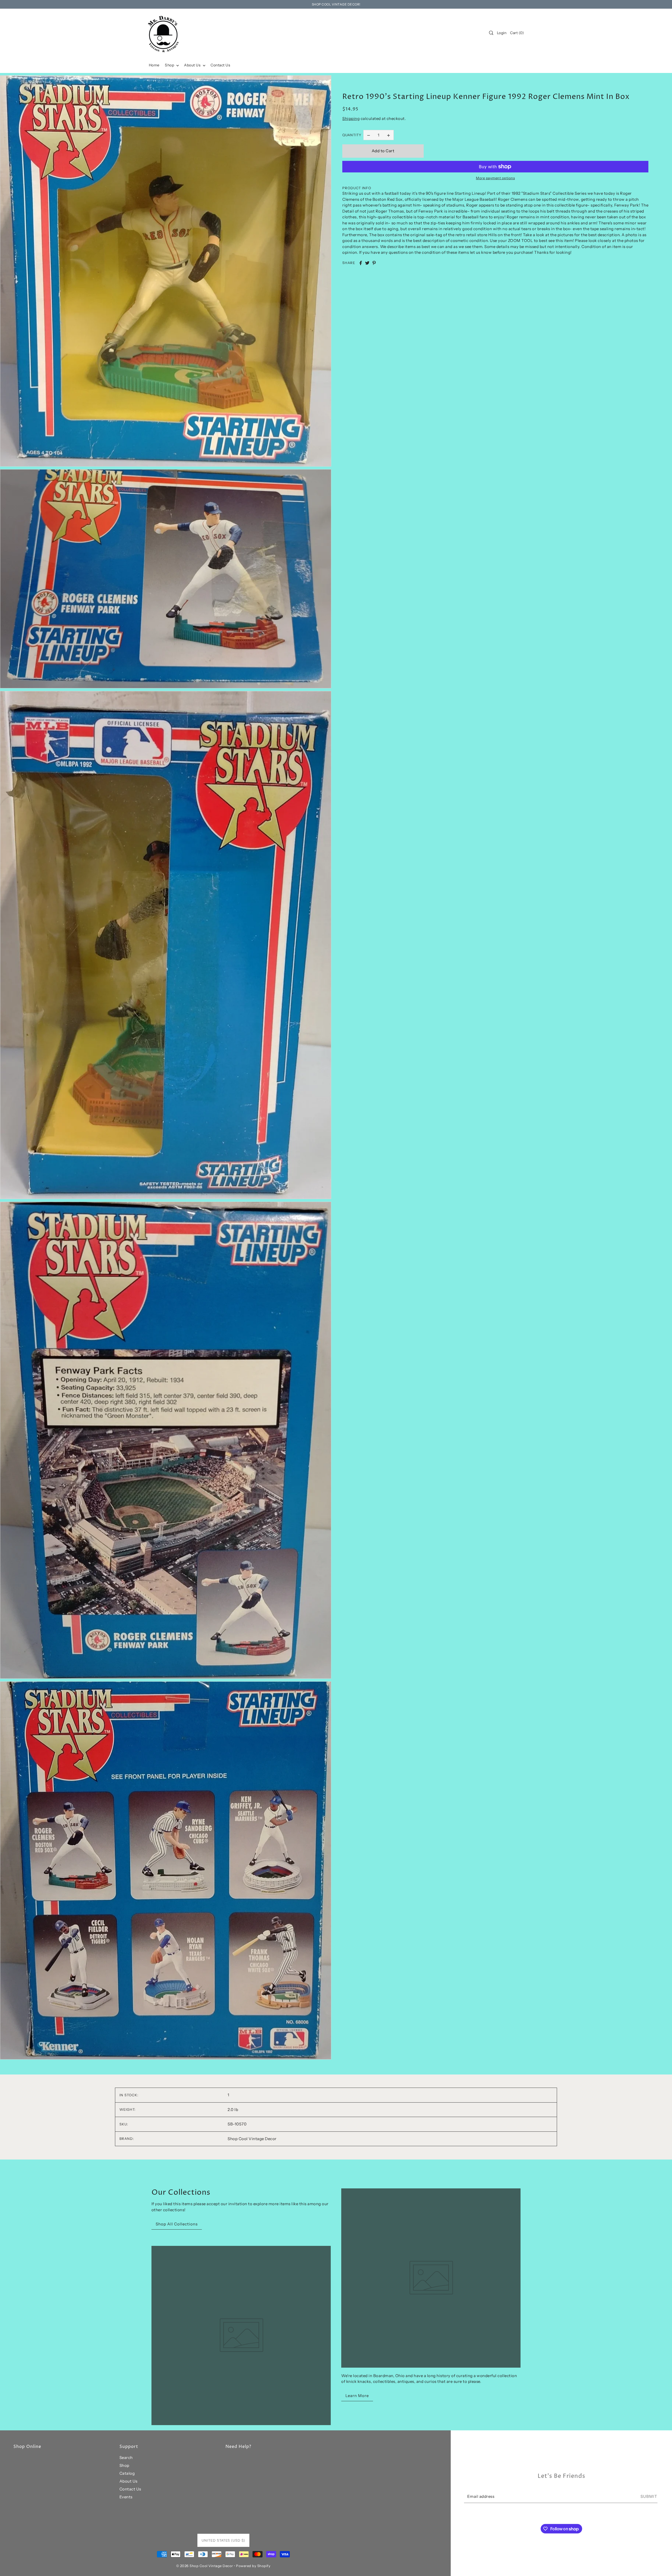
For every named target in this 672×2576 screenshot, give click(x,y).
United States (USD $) (223, 2540)
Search (126, 2458)
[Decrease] (369, 135)
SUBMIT (649, 2496)
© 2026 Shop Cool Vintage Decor (205, 2566)
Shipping (351, 118)
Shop (124, 2465)
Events (126, 2497)
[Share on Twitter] (367, 263)
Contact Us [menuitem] (220, 65)
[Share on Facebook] (361, 263)
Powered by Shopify (253, 2566)
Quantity (352, 135)
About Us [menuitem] (193, 65)
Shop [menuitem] (170, 65)
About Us (128, 2481)
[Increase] (388, 135)
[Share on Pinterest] (374, 263)
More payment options (495, 178)
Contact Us (130, 2489)
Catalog (127, 2473)
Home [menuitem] (154, 65)
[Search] (491, 33)
